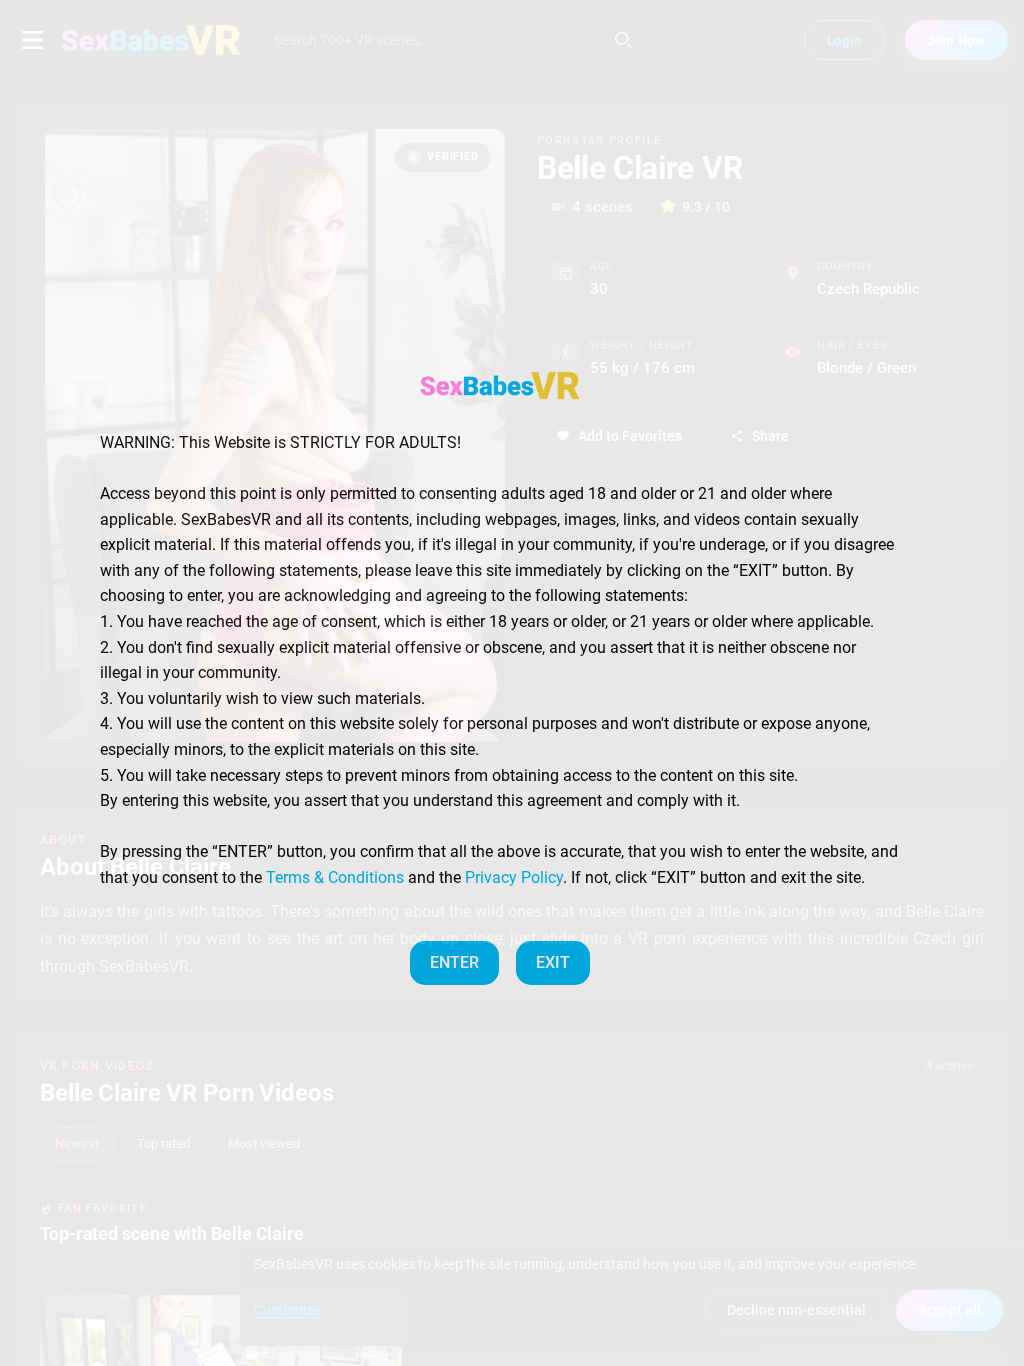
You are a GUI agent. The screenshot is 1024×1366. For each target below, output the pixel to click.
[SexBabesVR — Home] (500, 385)
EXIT (553, 962)
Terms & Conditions (335, 877)
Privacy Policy (514, 877)
